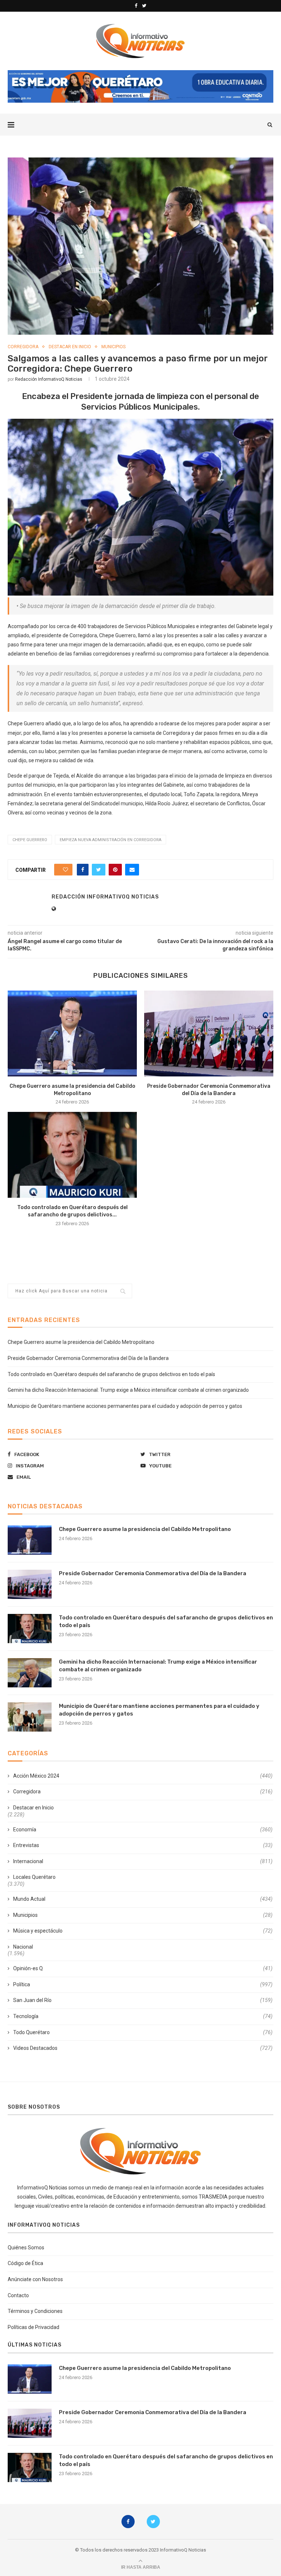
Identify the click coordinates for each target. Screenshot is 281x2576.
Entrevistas (143, 1845)
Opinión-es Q (143, 1968)
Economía (143, 1830)
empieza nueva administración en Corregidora (110, 840)
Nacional (23, 1947)
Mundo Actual (143, 1899)
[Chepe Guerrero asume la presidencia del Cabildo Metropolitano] (72, 1034)
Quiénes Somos (26, 2248)
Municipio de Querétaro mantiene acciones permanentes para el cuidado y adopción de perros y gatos (125, 1406)
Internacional (143, 1861)
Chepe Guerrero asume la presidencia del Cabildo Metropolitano (81, 1342)
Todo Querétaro (143, 2032)
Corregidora (23, 347)
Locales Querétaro (34, 1877)
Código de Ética (25, 2263)
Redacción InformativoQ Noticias (49, 379)
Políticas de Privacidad (33, 2327)
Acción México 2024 (143, 1776)
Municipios (113, 347)
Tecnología (143, 2016)
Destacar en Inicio (70, 347)
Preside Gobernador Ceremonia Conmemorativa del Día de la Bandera (88, 1358)
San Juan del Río (143, 2000)
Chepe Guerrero (30, 840)
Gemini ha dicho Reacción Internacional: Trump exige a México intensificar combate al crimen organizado (128, 1390)
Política (143, 1984)
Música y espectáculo (143, 1931)
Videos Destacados (143, 2048)
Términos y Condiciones (35, 2311)
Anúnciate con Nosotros (35, 2279)
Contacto (18, 2295)
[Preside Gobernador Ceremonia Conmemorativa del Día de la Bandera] (209, 1034)
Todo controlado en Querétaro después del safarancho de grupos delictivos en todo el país (111, 1374)
